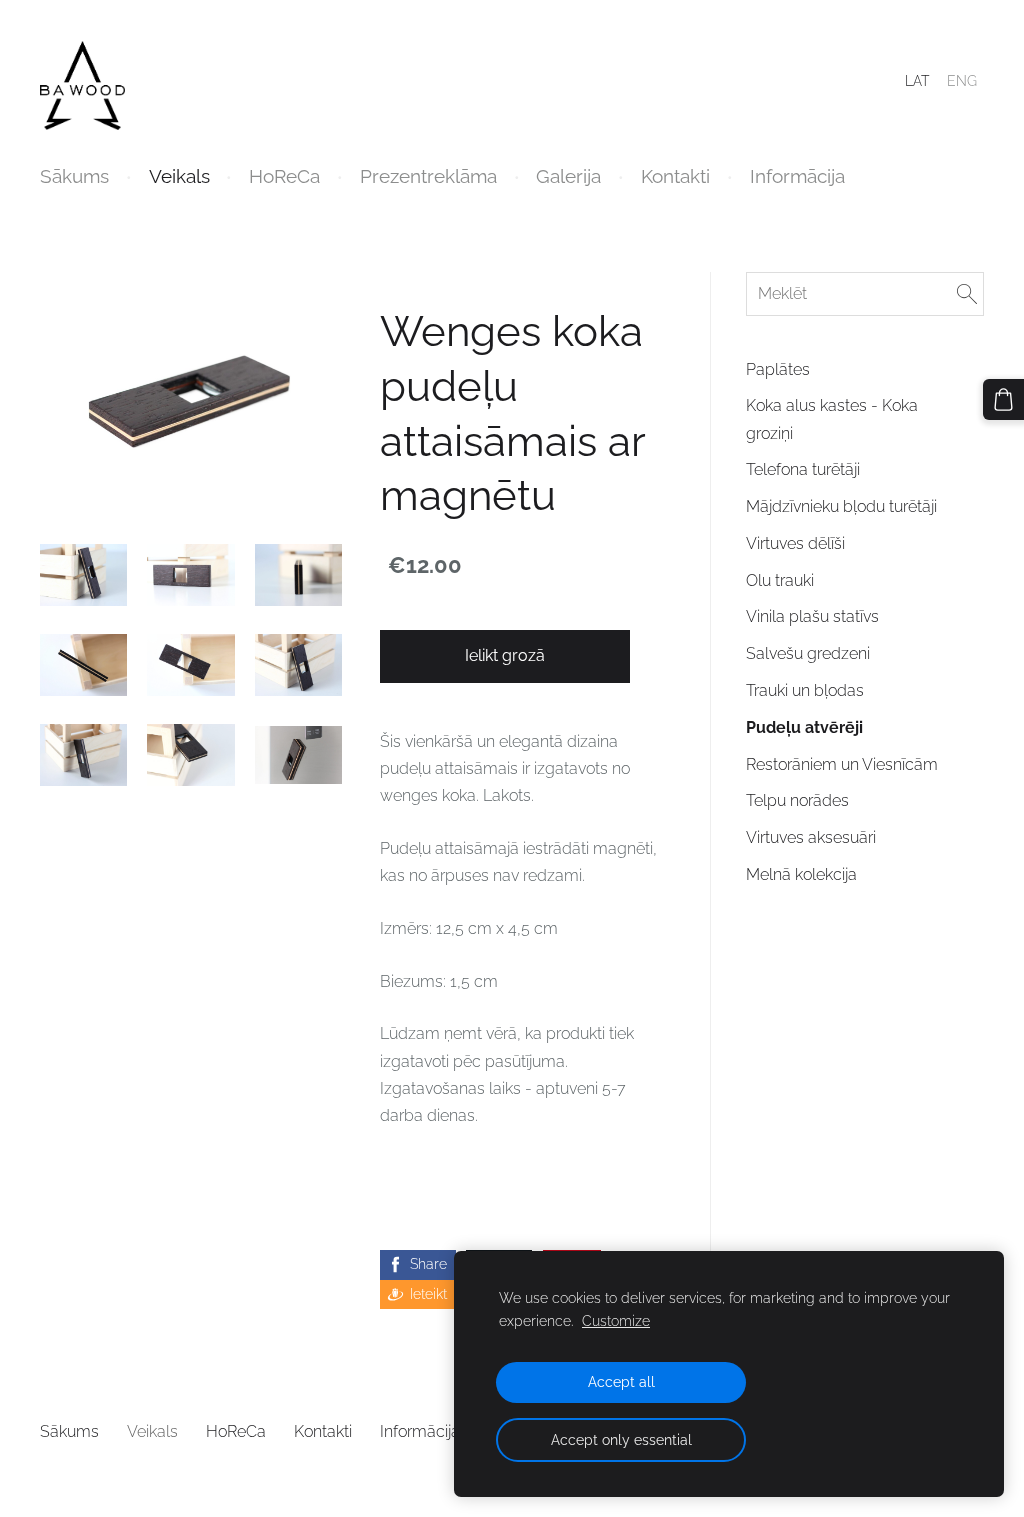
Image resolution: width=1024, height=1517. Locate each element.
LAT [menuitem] (917, 81)
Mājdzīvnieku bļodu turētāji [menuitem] (841, 506)
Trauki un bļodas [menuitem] (805, 690)
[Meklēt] (967, 293)
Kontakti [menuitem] (675, 176)
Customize (616, 1320)
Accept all (621, 1381)
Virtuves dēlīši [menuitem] (795, 543)
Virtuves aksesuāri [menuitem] (811, 837)
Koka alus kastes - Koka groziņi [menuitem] (832, 419)
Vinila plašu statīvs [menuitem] (812, 616)
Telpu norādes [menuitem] (797, 800)
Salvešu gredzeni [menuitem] (808, 653)
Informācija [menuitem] (797, 176)
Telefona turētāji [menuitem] (803, 469)
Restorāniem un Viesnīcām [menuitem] (842, 764)
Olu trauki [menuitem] (780, 580)
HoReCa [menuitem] (284, 176)
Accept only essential (621, 1439)
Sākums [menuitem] (74, 176)
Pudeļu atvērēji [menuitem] (804, 727)
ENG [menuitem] (962, 81)
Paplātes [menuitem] (778, 369)
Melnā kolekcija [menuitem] (801, 874)
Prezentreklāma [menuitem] (428, 176)
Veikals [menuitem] (179, 176)
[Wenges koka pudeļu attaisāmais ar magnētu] (83, 575)
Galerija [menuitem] (568, 176)
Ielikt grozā (505, 655)
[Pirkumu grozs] (1003, 399)
